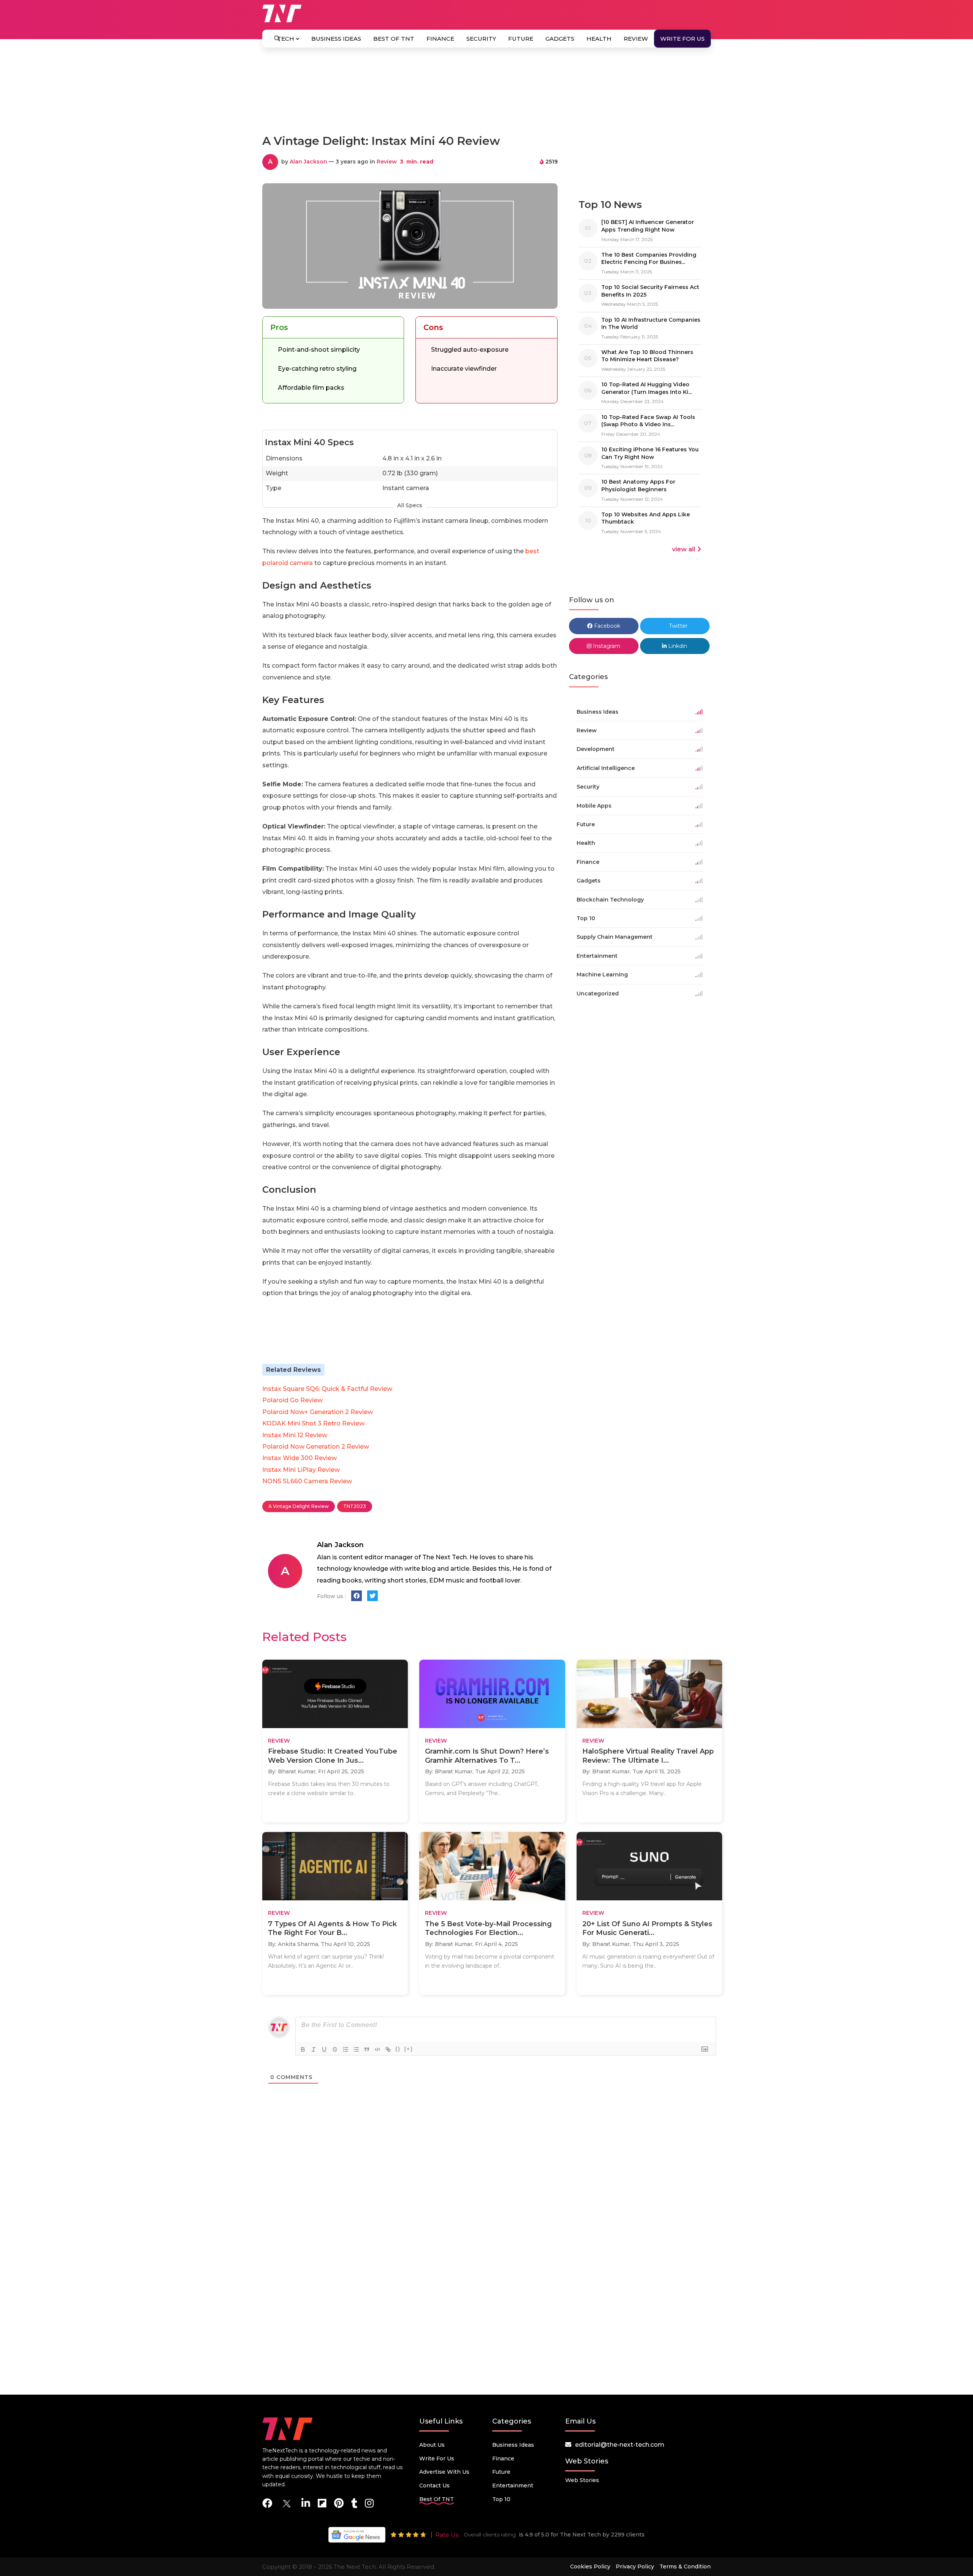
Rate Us (447, 2535)
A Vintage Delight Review (299, 1506)
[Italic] (314, 2049)
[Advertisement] (486, 94)
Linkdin (677, 646)
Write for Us (682, 39)
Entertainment (513, 2486)
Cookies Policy (590, 2566)
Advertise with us (444, 2472)
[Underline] (324, 2049)
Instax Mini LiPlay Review (301, 1470)
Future (521, 39)
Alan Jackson (308, 162)
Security (481, 39)
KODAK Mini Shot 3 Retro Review (313, 1423)
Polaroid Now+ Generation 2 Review (318, 1412)
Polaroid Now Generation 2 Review (316, 1447)
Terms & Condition (685, 2566)
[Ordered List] (345, 2049)
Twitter (677, 626)
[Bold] (303, 2049)
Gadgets (560, 39)
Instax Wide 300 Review (300, 1458)
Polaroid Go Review (292, 1400)
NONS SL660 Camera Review (307, 1481)
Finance (440, 39)
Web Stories (582, 2480)
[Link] (388, 2049)
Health (599, 39)
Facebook (606, 626)
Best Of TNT (394, 39)
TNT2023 (355, 1506)
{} (398, 2049)
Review (636, 39)
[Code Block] (377, 2049)
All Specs (410, 505)
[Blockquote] (367, 2049)
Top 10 (501, 2499)
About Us (432, 2445)
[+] (409, 2049)
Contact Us (434, 2486)
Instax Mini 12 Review (295, 1435)
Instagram (606, 646)
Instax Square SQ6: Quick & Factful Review (327, 1389)
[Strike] (335, 2049)
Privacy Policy (635, 2566)
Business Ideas (336, 39)
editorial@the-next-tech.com (620, 2445)
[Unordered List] (356, 2049)
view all (684, 549)
